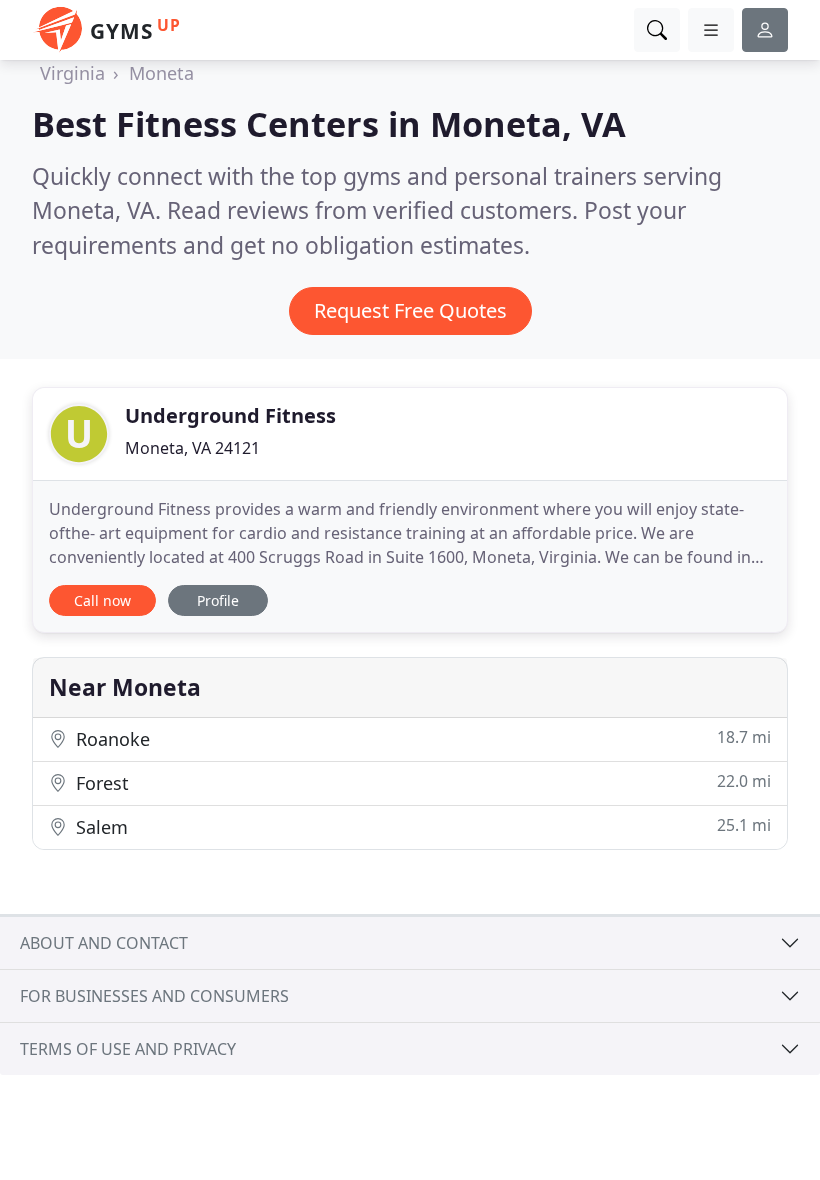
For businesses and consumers (154, 996)
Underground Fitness (230, 415)
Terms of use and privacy (128, 1049)
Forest (421, 782)
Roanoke (421, 738)
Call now (102, 600)
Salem (421, 826)
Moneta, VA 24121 (192, 448)
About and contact (104, 943)
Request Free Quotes (410, 310)
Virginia (72, 73)
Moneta (161, 73)
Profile (218, 600)
